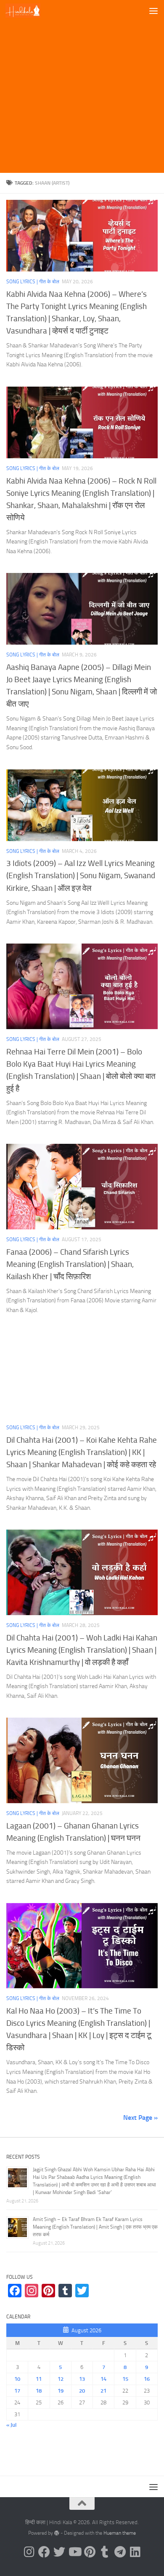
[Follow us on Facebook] (44, 2552)
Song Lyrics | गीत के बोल (33, 282)
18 (39, 2391)
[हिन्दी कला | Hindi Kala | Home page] (29, 11)
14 (103, 2379)
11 (39, 2379)
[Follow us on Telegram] (120, 2552)
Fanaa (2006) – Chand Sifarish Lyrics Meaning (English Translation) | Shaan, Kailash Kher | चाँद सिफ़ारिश (70, 1264)
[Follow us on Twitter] (59, 2552)
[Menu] (153, 11)
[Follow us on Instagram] (29, 2552)
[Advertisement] (82, 86)
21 (103, 2391)
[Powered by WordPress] (57, 2533)
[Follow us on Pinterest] (90, 2552)
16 (147, 2379)
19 (61, 2391)
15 (125, 2379)
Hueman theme (120, 2533)
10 (17, 2379)
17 (17, 2391)
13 (82, 2379)
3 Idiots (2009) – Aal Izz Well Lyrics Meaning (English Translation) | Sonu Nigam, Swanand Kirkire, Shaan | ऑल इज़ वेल (81, 875)
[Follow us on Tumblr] (105, 2552)
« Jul (11, 2425)
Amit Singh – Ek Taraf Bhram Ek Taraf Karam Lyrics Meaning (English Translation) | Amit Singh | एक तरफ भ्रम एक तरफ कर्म (95, 2227)
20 (82, 2391)
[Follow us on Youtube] (74, 2552)
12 (61, 2379)
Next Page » (140, 2118)
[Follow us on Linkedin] (135, 2552)
